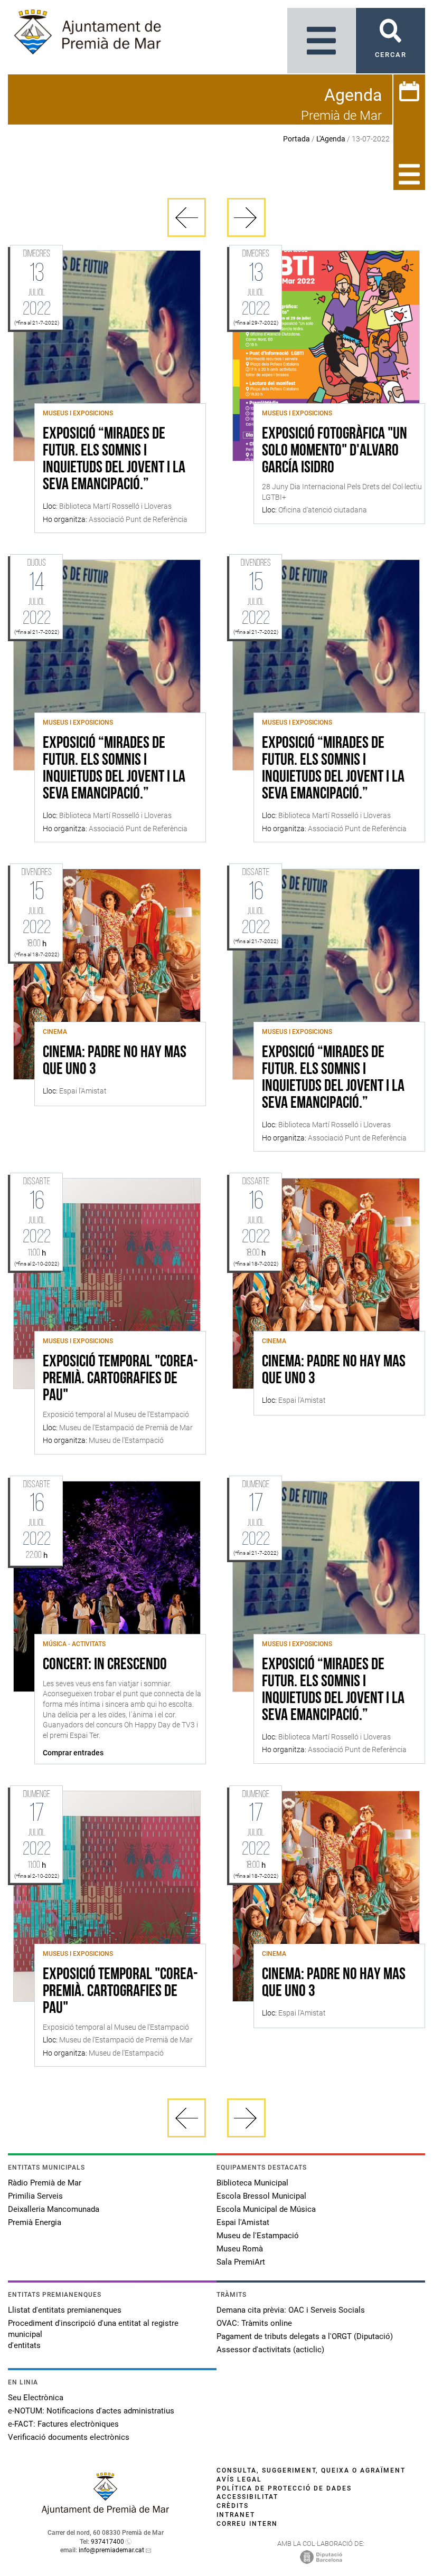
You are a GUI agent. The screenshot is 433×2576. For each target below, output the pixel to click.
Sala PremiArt (241, 2262)
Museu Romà (240, 2249)
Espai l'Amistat (243, 2222)
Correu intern (247, 2524)
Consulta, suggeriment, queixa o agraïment (311, 2470)
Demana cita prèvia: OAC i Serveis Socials (291, 2310)
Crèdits (233, 2506)
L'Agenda (331, 139)
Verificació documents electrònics (69, 2437)
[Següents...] (246, 217)
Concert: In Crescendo (105, 1665)
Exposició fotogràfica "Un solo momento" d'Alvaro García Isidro (335, 451)
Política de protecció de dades (284, 2488)
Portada (296, 139)
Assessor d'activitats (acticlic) (270, 2350)
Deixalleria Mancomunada (54, 2209)
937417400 (107, 2542)
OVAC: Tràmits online (254, 2323)
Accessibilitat (247, 2497)
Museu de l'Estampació (258, 2236)
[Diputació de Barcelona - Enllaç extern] (321, 2556)
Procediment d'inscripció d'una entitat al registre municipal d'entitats (93, 2334)
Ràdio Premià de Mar (45, 2183)
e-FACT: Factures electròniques (63, 2424)
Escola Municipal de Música (266, 2209)
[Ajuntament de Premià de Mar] (106, 2511)
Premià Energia (35, 2222)
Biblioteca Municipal (252, 2183)
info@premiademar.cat (111, 2550)
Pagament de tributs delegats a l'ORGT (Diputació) (305, 2336)
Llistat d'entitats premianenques (65, 2310)
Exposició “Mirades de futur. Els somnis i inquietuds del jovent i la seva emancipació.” (114, 460)
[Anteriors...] (187, 217)
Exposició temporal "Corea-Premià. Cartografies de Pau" (120, 1379)
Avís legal (239, 2479)
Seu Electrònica (36, 2398)
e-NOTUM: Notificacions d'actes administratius (91, 2411)
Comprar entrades (73, 1753)
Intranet (236, 2515)
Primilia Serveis (35, 2196)
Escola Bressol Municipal (261, 2196)
